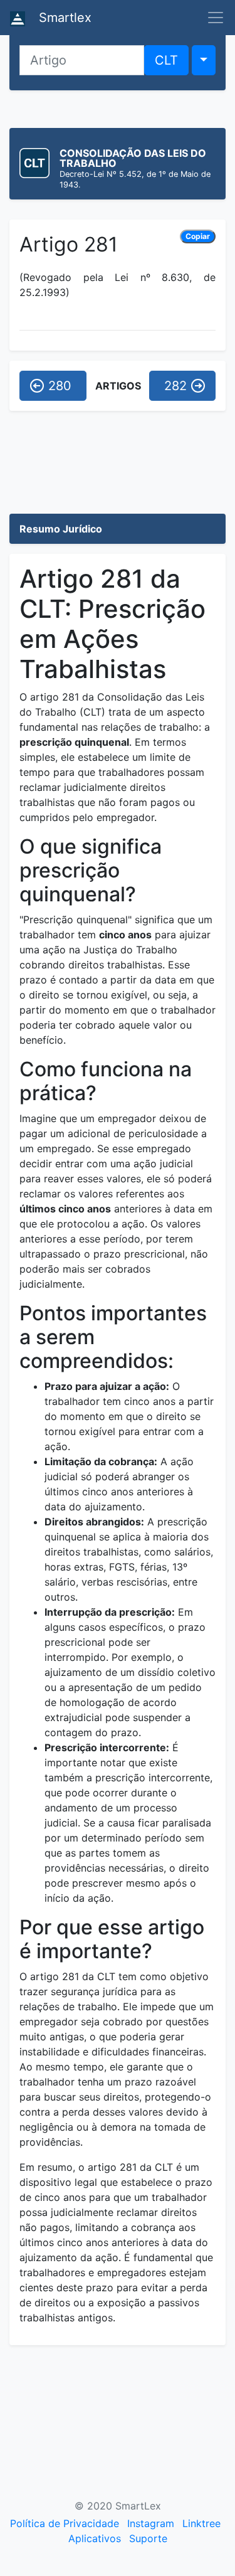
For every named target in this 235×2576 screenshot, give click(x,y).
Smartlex (63, 18)
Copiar (198, 236)
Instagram (151, 2523)
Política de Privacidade (65, 2523)
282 (175, 386)
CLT (166, 60)
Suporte (148, 2538)
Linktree (201, 2523)
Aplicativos (95, 2538)
